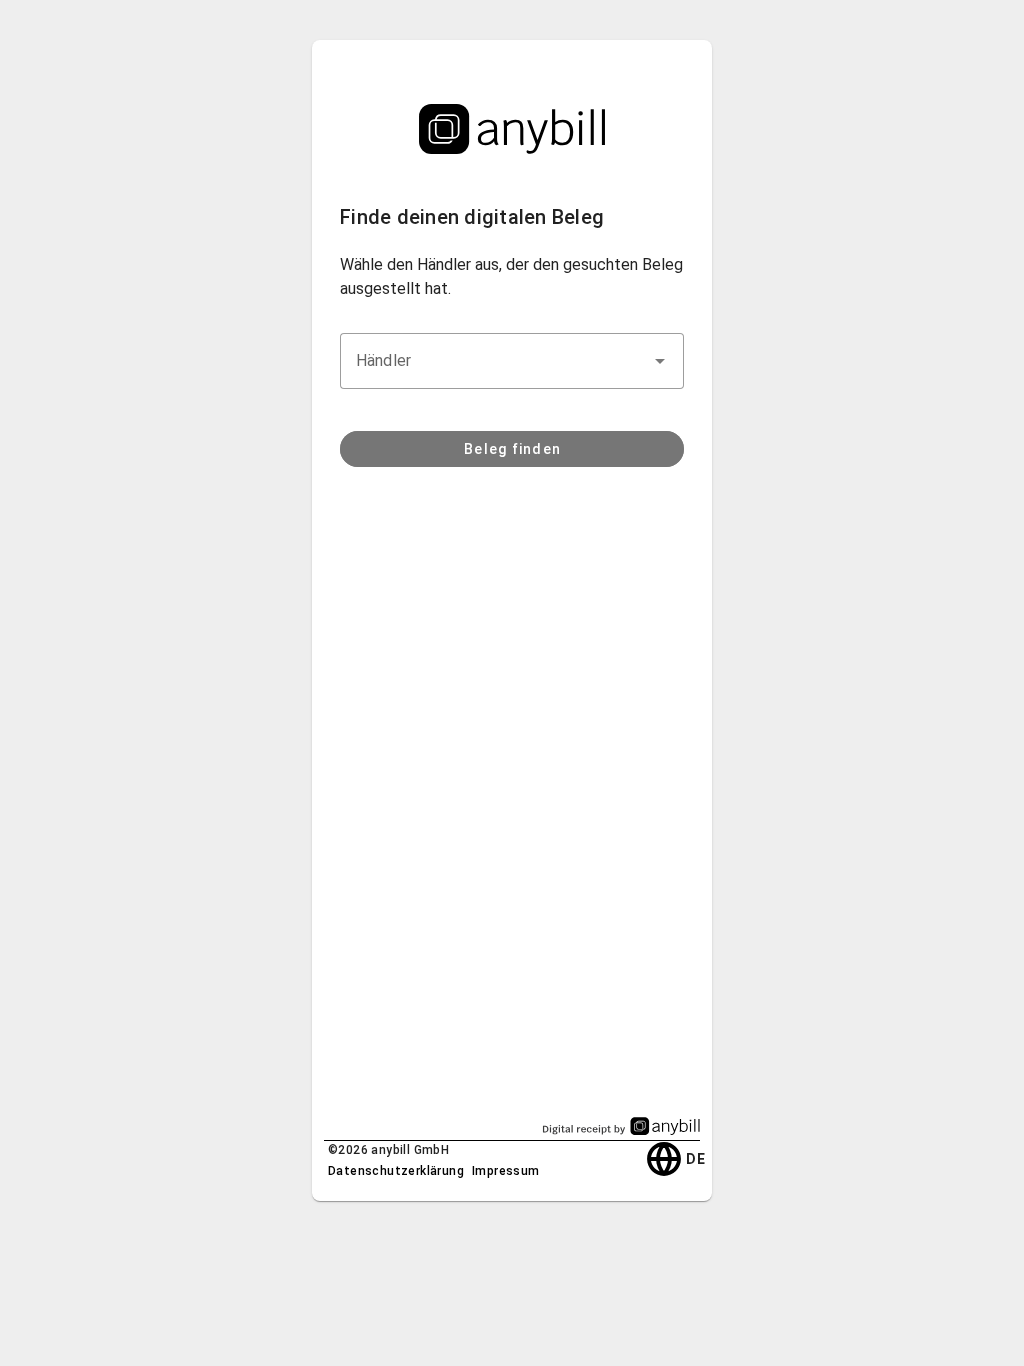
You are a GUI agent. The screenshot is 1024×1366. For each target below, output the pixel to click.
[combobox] (512, 361)
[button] (660, 361)
